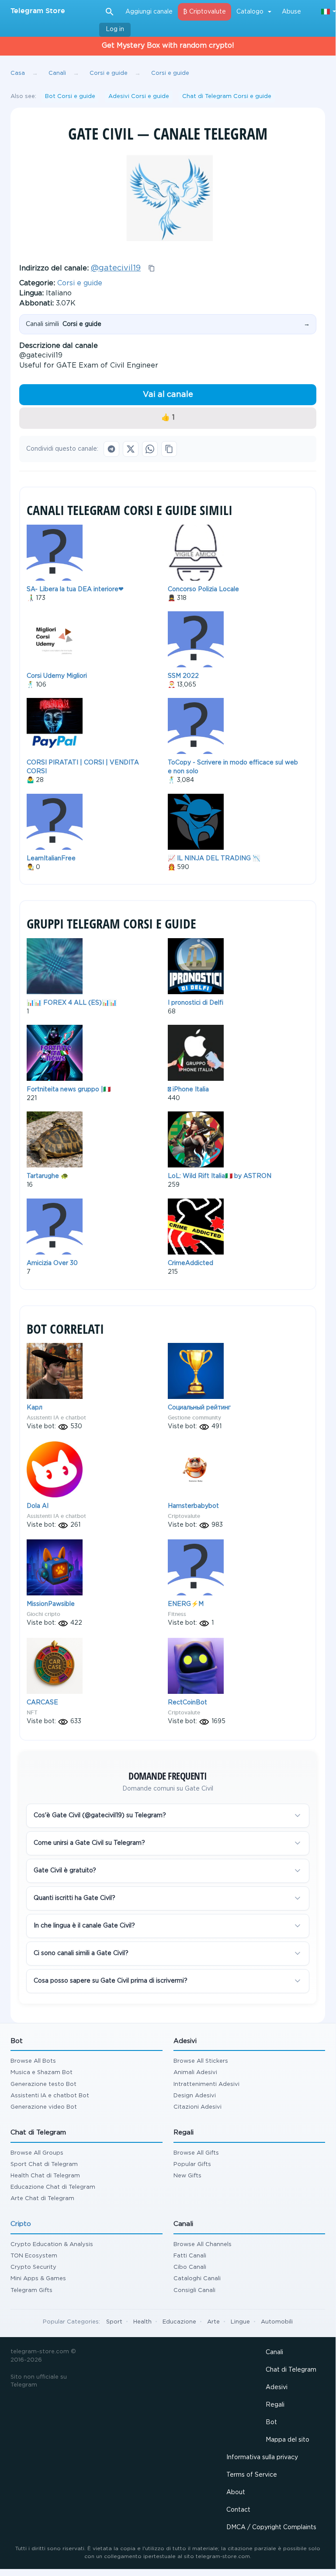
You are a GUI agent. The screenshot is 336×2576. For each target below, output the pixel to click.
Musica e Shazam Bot (42, 2073)
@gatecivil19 (116, 268)
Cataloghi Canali (197, 2279)
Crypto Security (33, 2267)
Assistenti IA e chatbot (56, 1418)
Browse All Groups (37, 2153)
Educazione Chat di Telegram (53, 2187)
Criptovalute (184, 1516)
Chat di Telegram (291, 2370)
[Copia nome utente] (152, 268)
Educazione (179, 2322)
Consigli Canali (194, 2290)
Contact (238, 2510)
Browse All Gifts (196, 2153)
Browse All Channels (203, 2245)
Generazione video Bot (44, 2107)
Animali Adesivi (195, 2073)
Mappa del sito (288, 2440)
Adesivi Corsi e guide (139, 96)
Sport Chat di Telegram (44, 2164)
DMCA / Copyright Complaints (271, 2527)
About (236, 2492)
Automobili (277, 2322)
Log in (115, 29)
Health (142, 2322)
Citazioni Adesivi (197, 2107)
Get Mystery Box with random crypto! (168, 46)
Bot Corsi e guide (70, 96)
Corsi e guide (80, 283)
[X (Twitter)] (131, 449)
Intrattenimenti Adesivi (206, 2084)
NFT (32, 1712)
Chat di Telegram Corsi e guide (227, 96)
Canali (274, 2352)
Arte (213, 2322)
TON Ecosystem (34, 2256)
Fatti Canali (190, 2256)
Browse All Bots (33, 2061)
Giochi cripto (43, 1614)
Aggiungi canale (149, 12)
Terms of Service (252, 2475)
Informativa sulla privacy (262, 2457)
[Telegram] (111, 449)
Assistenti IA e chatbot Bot (50, 2096)
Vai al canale (168, 395)
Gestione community (194, 1418)
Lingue (240, 2322)
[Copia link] (169, 449)
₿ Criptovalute (204, 12)
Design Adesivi (195, 2096)
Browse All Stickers (201, 2061)
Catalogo (250, 12)
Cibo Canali (190, 2267)
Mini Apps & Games (38, 2279)
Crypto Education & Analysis (52, 2245)
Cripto (21, 2224)
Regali (275, 2405)
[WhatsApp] (150, 449)
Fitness (177, 1614)
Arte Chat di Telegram (42, 2199)
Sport (114, 2322)
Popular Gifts (192, 2164)
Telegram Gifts (31, 2290)
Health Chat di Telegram (45, 2176)
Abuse (291, 12)
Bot (271, 2422)
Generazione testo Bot (43, 2084)
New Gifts (187, 2176)
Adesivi (277, 2387)
